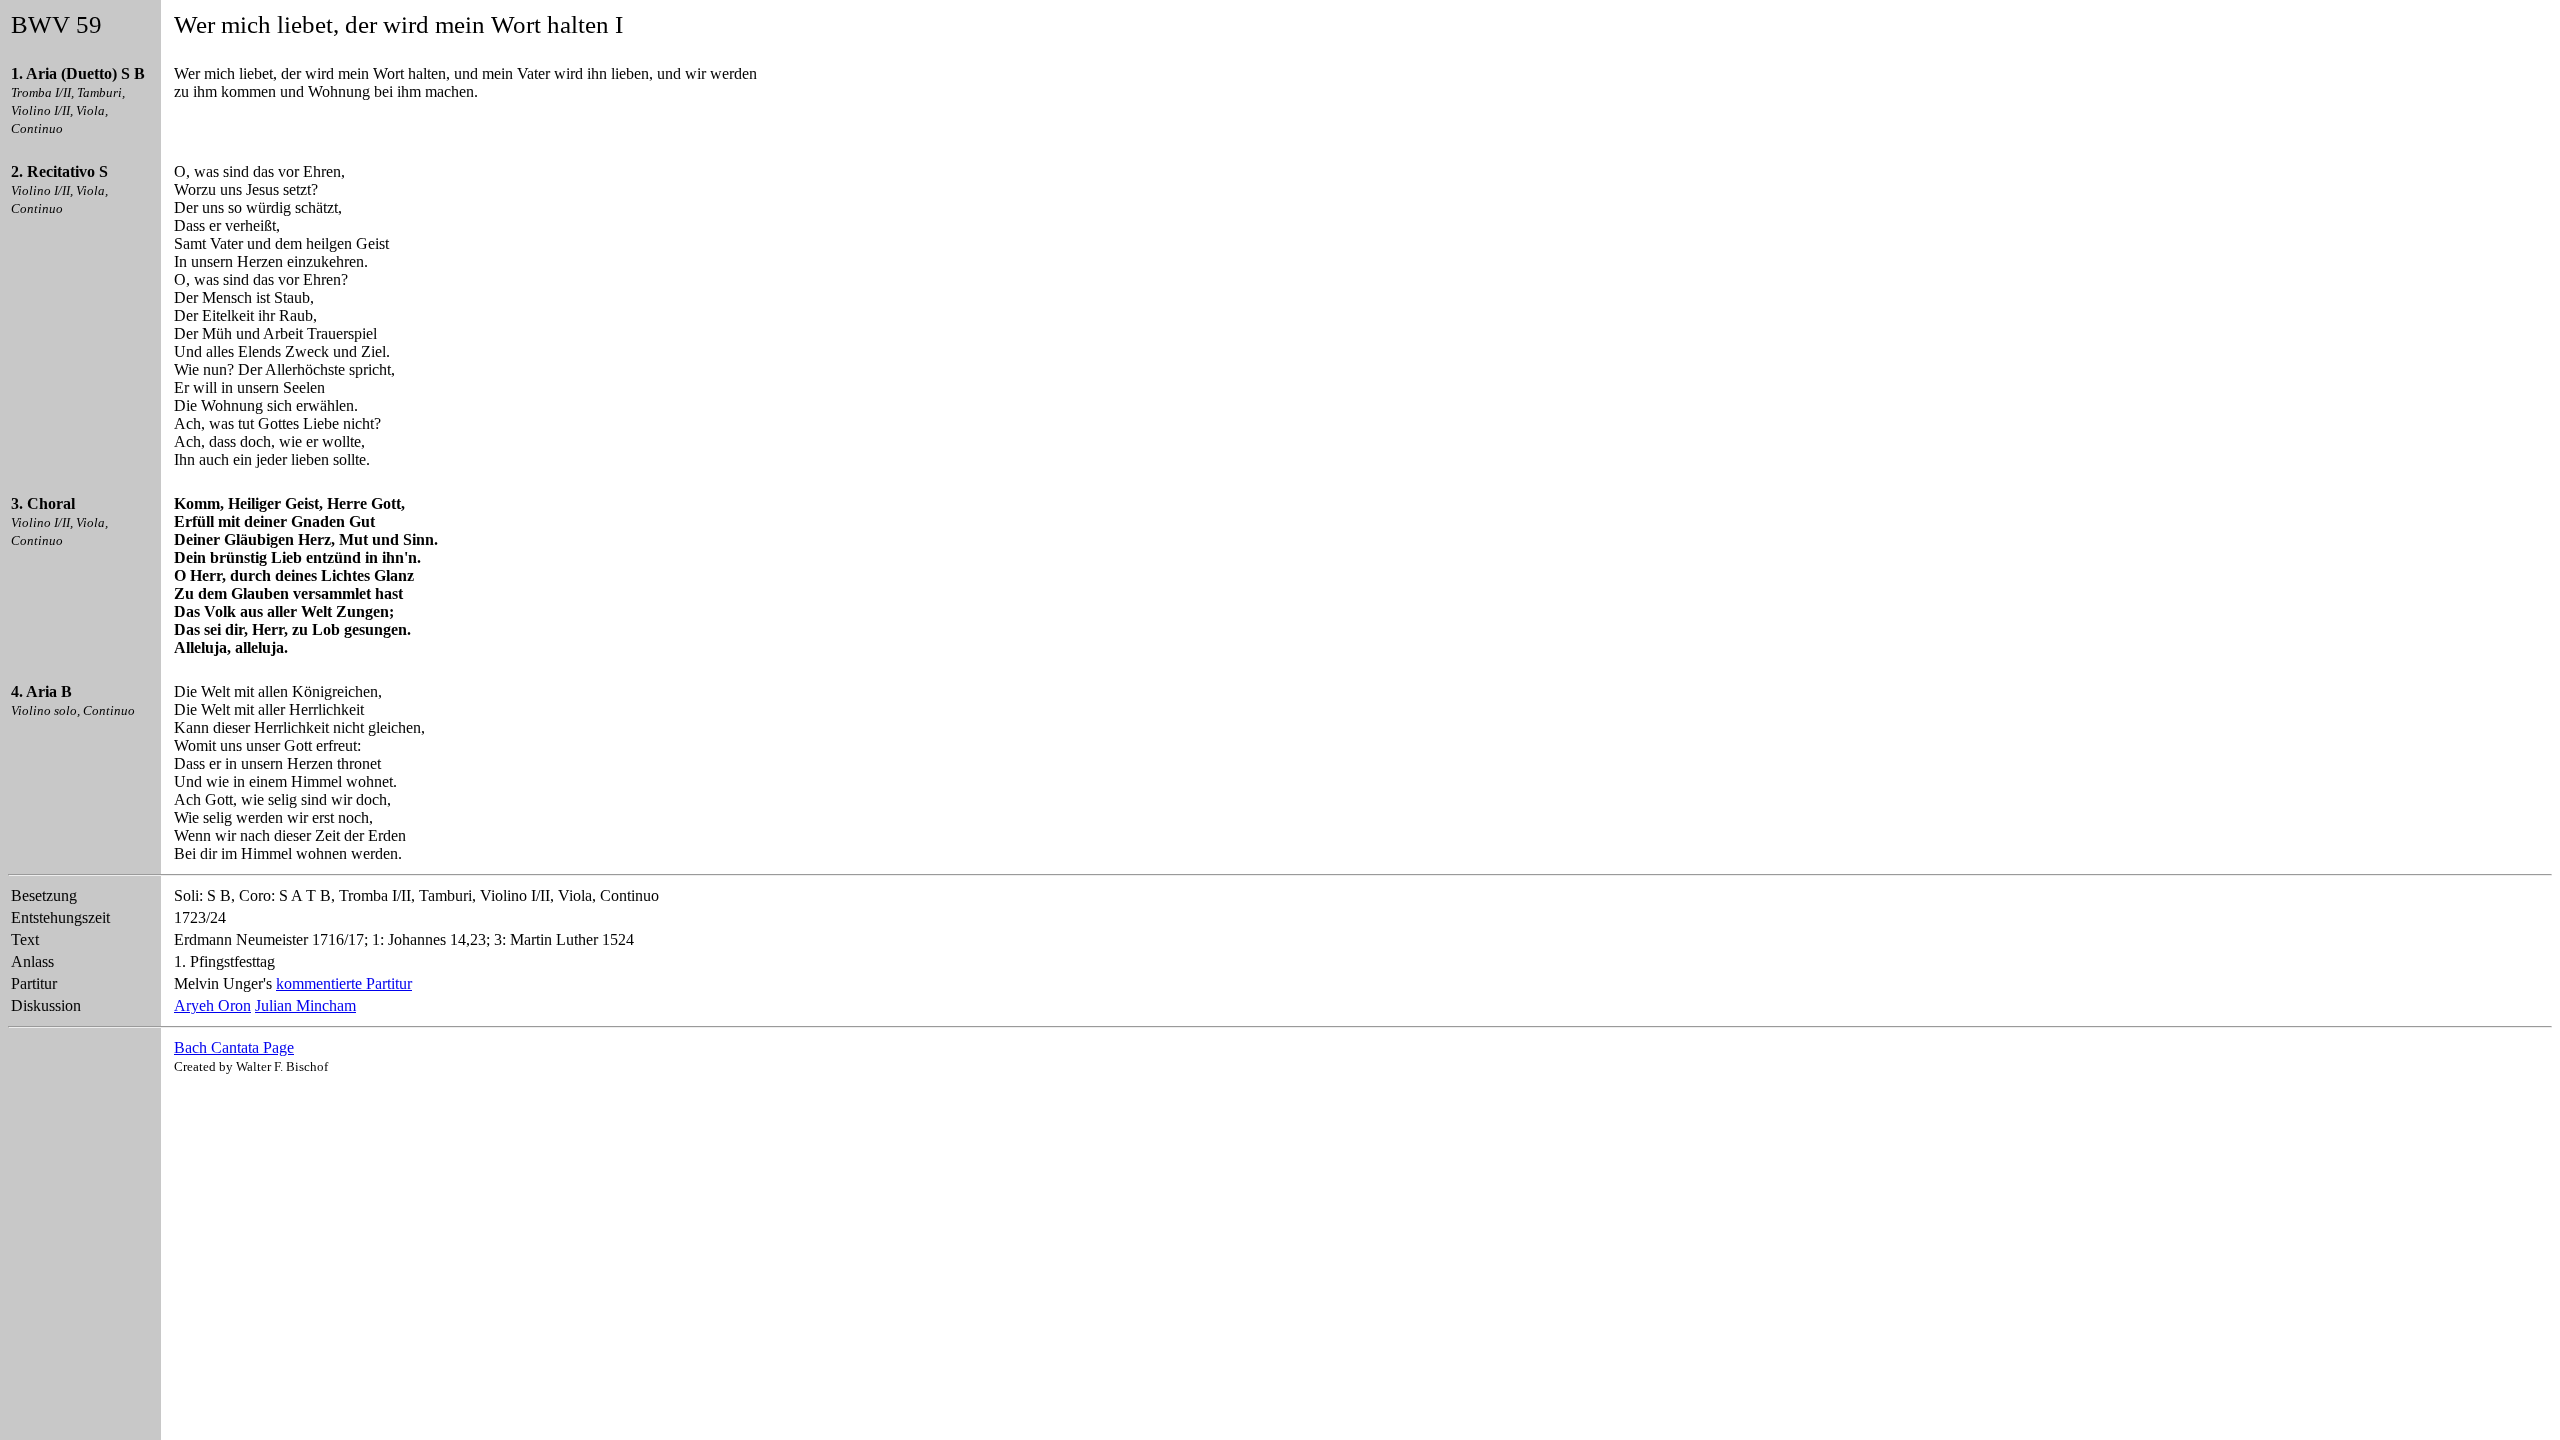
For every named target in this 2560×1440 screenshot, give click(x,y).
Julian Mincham (305, 1005)
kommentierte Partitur (344, 983)
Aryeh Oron (212, 1005)
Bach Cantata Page (234, 1047)
